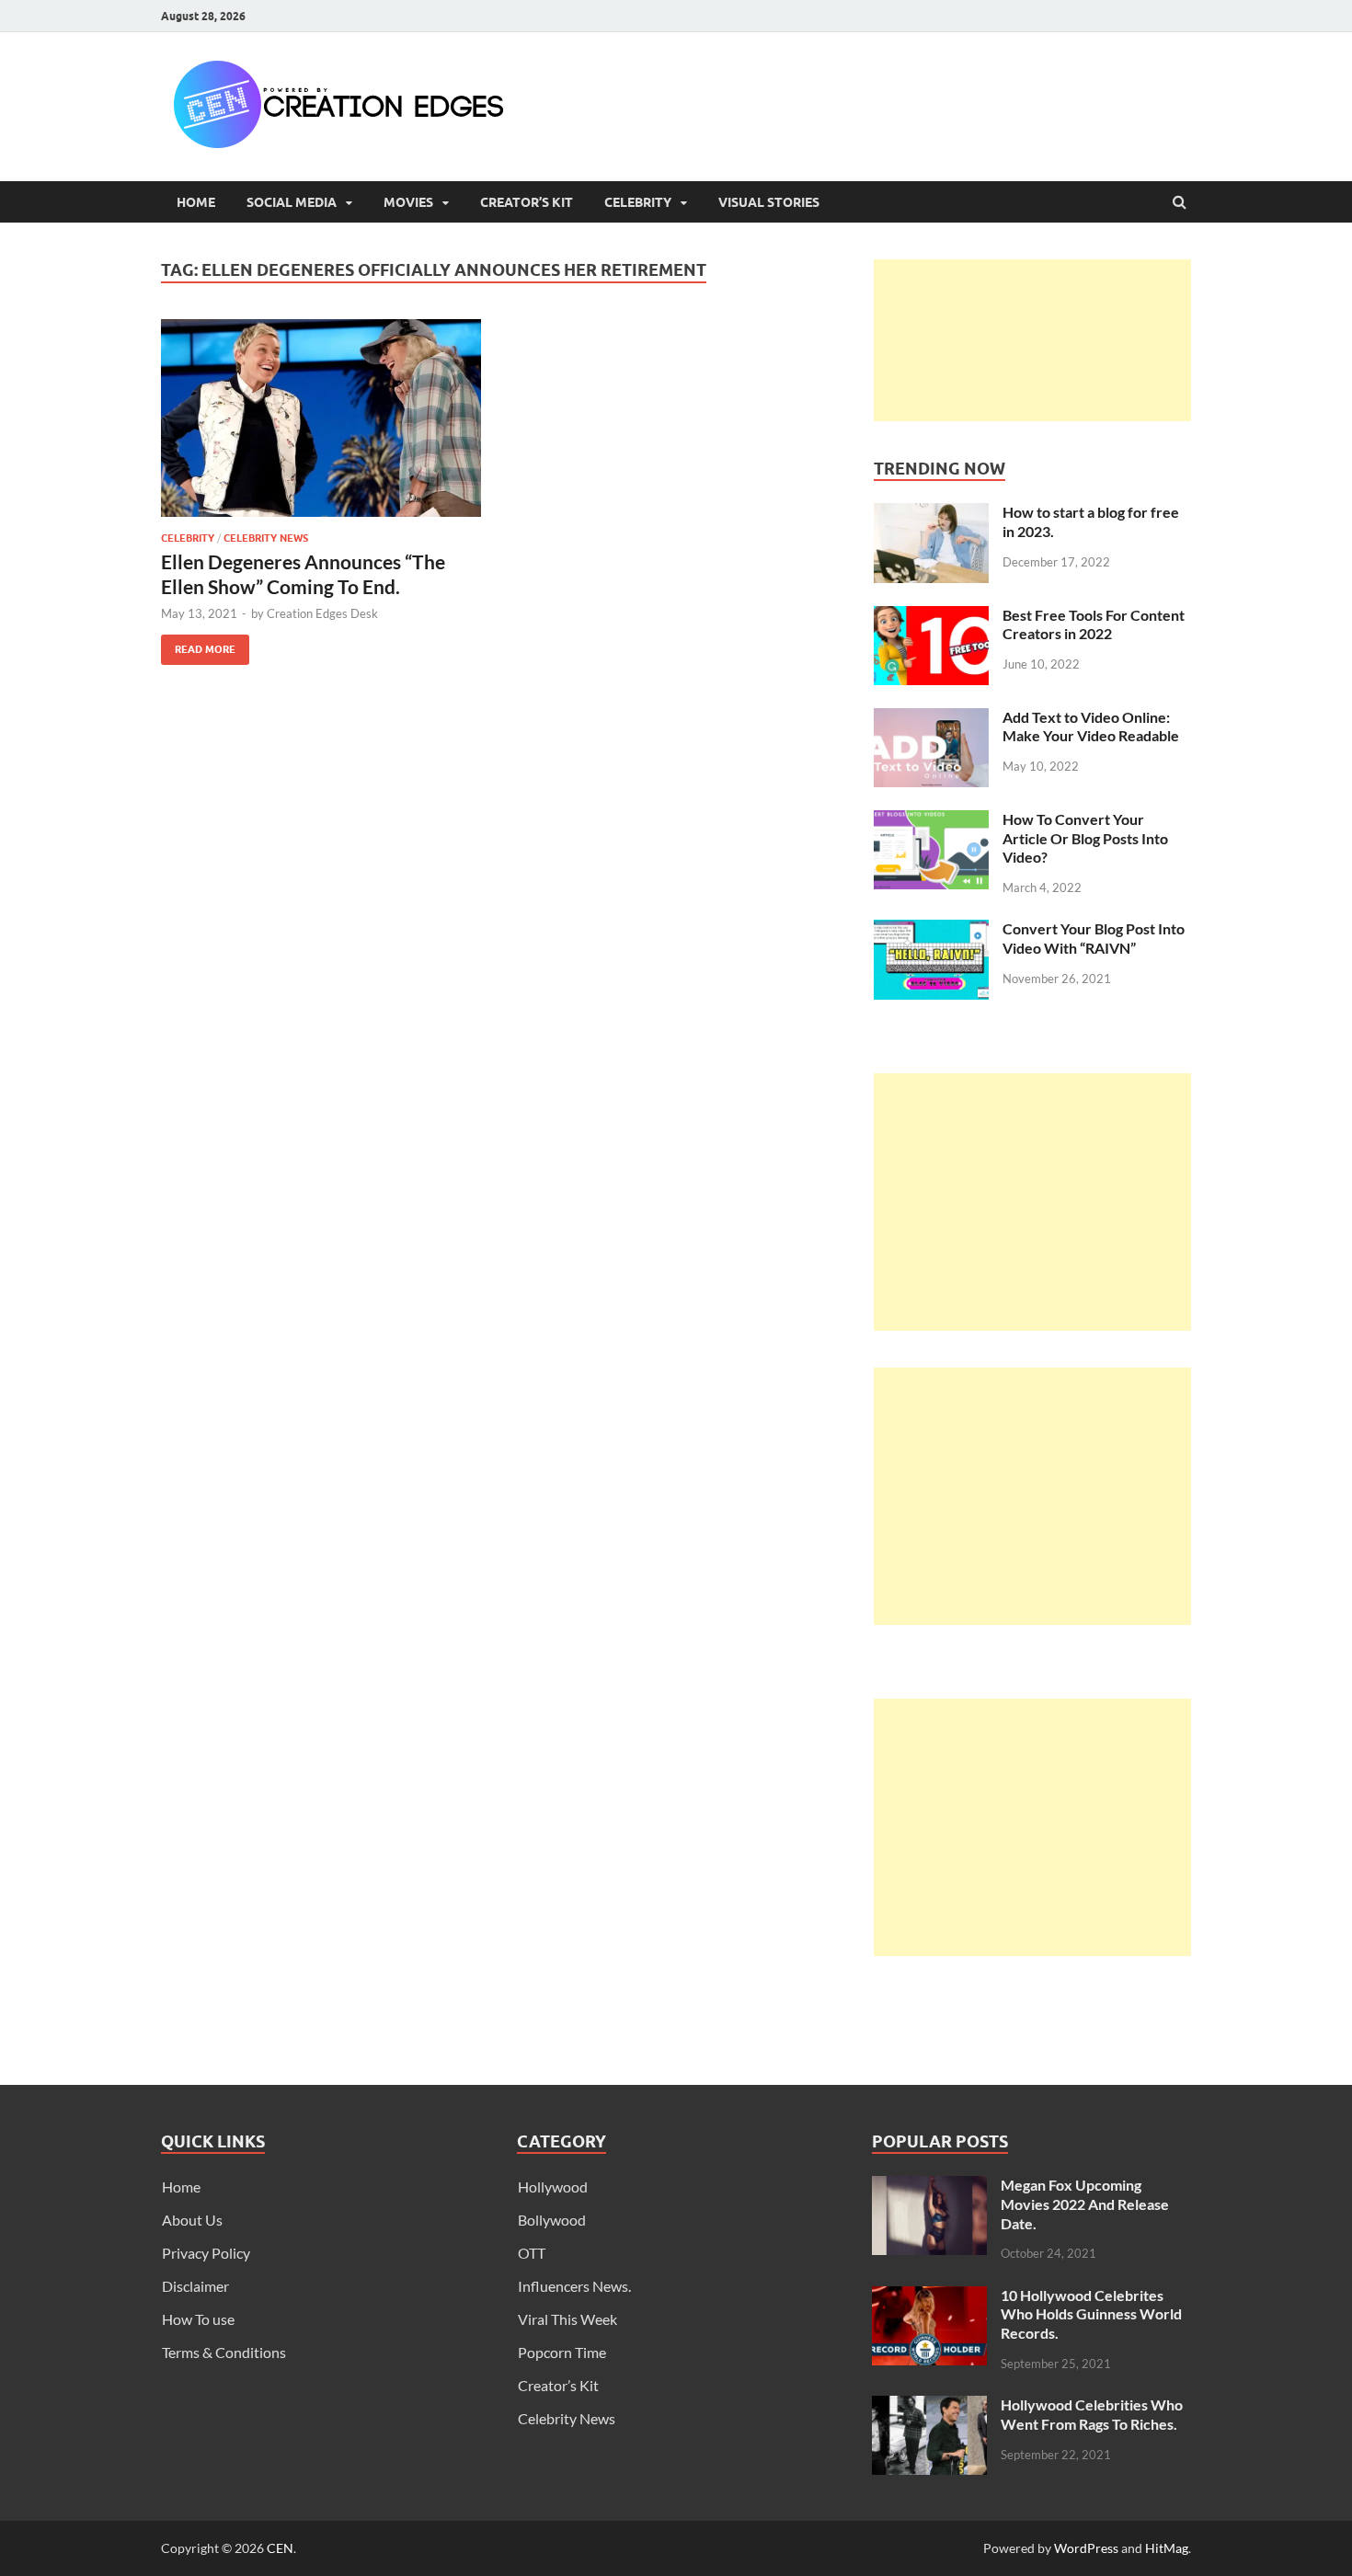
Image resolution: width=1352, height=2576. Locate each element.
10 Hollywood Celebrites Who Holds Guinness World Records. (1091, 2314)
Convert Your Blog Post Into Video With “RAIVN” (1094, 938)
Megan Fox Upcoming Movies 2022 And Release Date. (1085, 2204)
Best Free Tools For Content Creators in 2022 (1094, 624)
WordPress (1086, 2548)
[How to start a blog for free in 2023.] (931, 514)
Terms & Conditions (224, 2352)
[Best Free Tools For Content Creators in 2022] (931, 617)
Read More (198, 645)
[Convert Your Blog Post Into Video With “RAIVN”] (931, 930)
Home (196, 202)
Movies (408, 202)
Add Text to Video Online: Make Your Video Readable (1091, 727)
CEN (280, 2548)
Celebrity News (266, 538)
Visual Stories (769, 202)
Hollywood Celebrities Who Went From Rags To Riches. (1092, 2414)
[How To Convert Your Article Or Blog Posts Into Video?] (931, 821)
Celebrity (638, 202)
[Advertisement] (1032, 340)
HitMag (1167, 2548)
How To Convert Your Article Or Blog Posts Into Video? (1085, 838)
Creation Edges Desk (322, 613)
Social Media (292, 202)
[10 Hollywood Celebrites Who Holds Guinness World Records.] (929, 2297)
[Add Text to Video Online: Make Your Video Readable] (931, 719)
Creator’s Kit (527, 202)
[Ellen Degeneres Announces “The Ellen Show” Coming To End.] (321, 425)
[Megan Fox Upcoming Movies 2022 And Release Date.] (929, 2187)
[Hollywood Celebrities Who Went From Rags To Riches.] (929, 2406)
